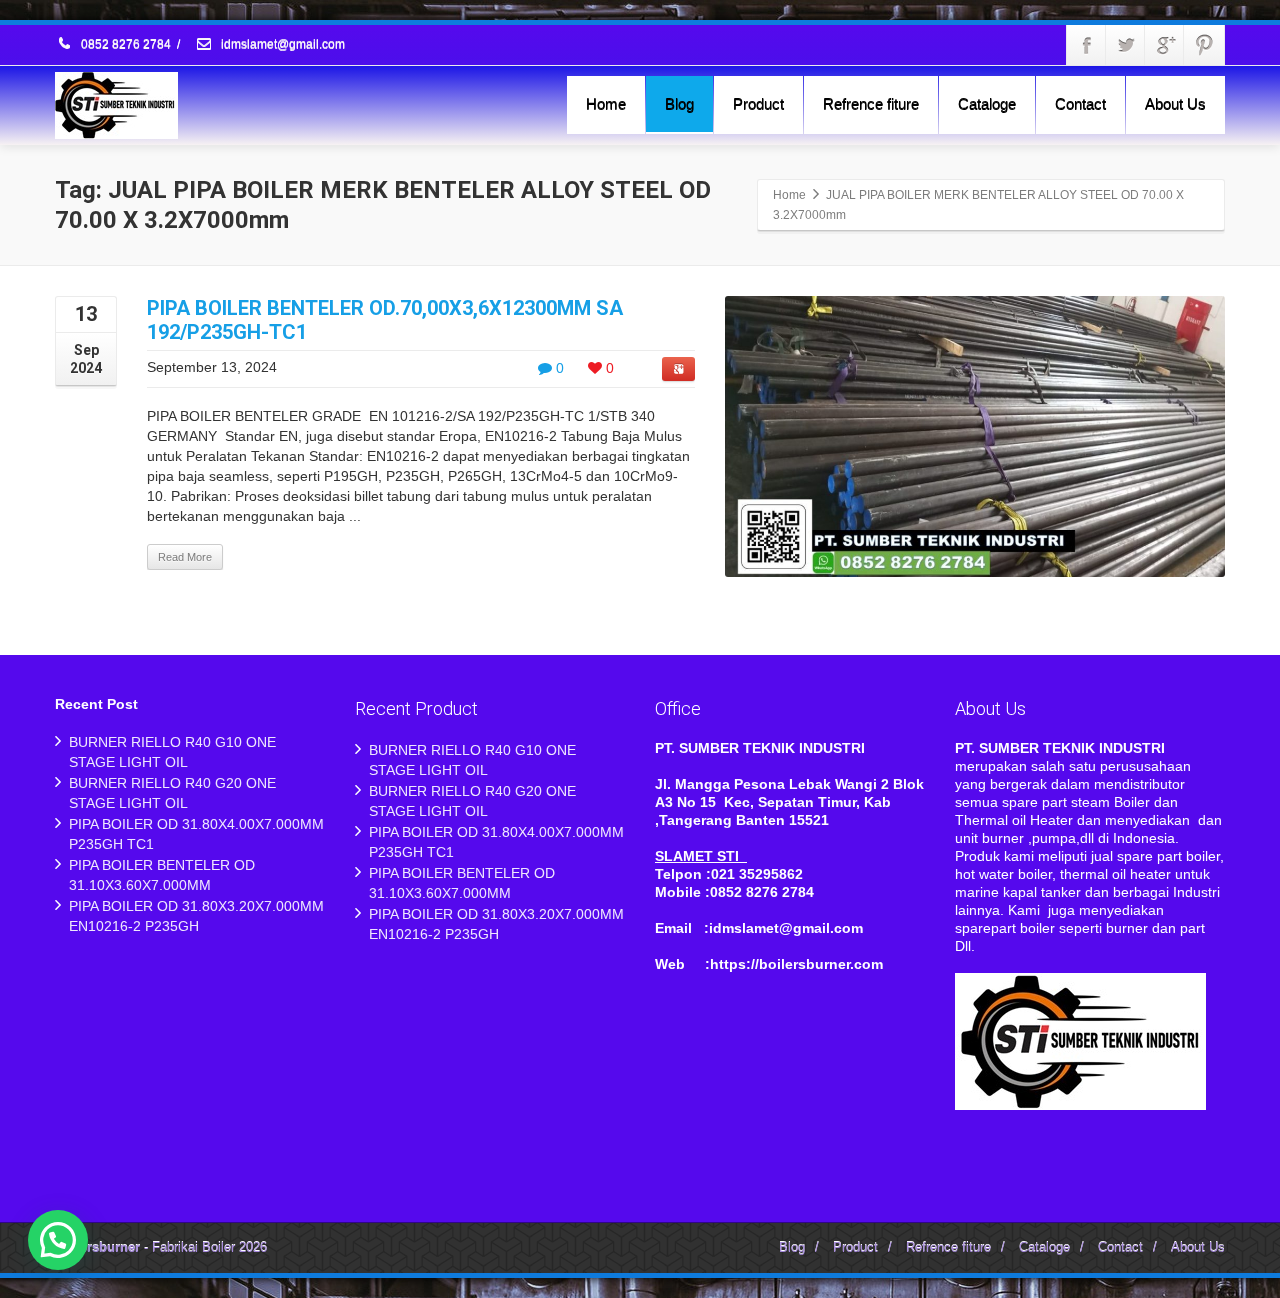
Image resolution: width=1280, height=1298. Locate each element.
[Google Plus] (1165, 45)
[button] (58, 1240)
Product (758, 103)
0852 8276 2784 (126, 45)
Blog (679, 103)
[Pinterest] (1204, 45)
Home (606, 103)
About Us (1175, 103)
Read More (185, 557)
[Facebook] (1087, 45)
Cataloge (987, 103)
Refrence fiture (871, 103)
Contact (1080, 103)
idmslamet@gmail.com (281, 45)
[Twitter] (1126, 45)
